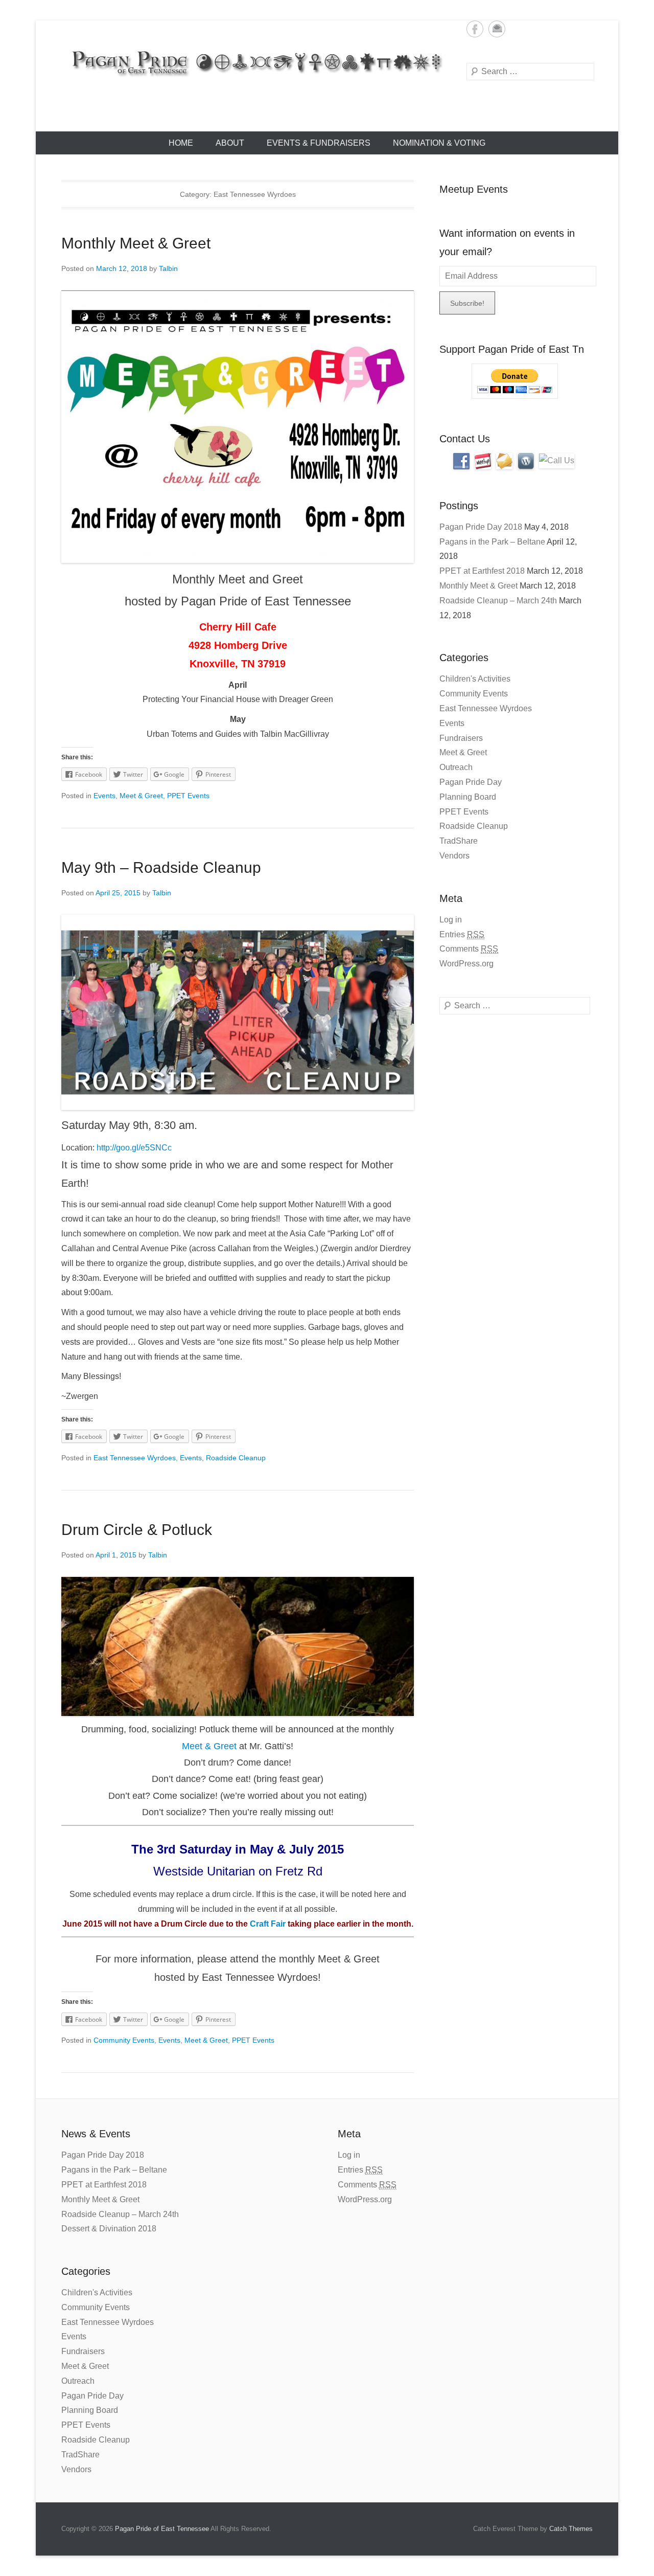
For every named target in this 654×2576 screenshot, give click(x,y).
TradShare (459, 841)
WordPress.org (466, 964)
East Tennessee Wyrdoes (135, 1458)
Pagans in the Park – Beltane (492, 542)
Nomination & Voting (439, 143)
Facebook (475, 29)
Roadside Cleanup (236, 1458)
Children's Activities (475, 679)
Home (181, 143)
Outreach (456, 767)
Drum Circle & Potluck (137, 1530)
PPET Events (188, 796)
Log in (451, 920)
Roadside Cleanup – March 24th (498, 601)
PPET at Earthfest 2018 (482, 571)
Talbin (168, 268)
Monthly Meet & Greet (136, 243)
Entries (462, 934)
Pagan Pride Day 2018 (481, 527)
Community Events (124, 2040)
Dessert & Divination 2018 (109, 2229)
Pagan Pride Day (471, 782)
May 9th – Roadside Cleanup (161, 867)
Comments (469, 949)
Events (104, 796)
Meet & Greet (141, 796)
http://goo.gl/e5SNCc (134, 1148)
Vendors (454, 856)
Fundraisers (461, 738)
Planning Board (468, 797)
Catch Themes (571, 2529)
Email (497, 29)
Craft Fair (268, 1924)
